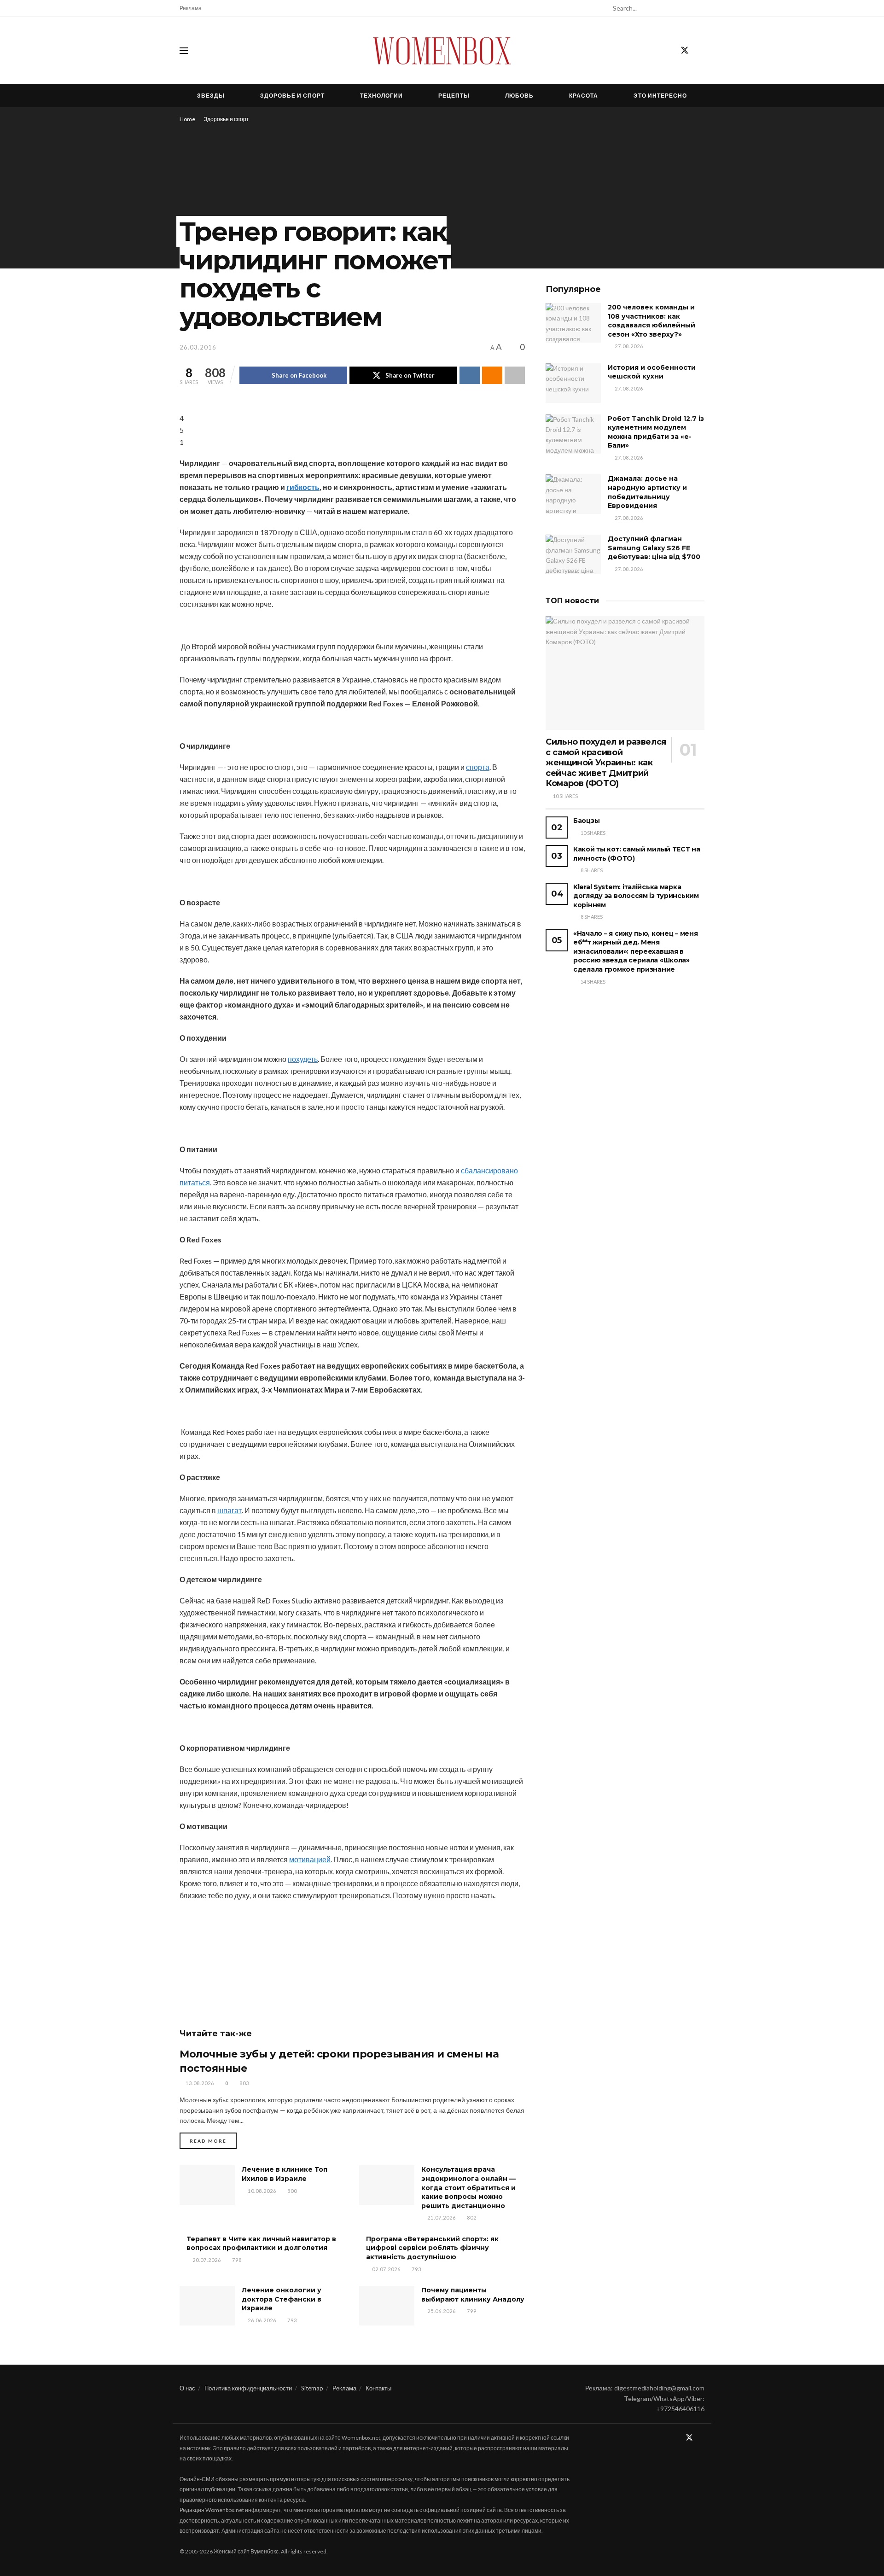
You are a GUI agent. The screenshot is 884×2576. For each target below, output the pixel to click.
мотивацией (310, 1859)
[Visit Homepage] (442, 51)
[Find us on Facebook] (668, 51)
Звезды (211, 96)
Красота (584, 96)
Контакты (378, 2388)
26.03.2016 (198, 347)
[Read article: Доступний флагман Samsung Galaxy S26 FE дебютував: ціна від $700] (573, 554)
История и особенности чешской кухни (652, 372)
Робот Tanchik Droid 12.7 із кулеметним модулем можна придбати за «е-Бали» (656, 432)
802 (471, 2218)
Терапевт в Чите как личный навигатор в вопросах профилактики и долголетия (261, 2244)
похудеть (303, 1059)
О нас (187, 2388)
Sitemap (312, 2388)
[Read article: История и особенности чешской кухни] (573, 383)
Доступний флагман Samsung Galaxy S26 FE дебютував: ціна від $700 (654, 548)
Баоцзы (586, 821)
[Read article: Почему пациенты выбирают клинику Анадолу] (387, 2306)
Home (187, 119)
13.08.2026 (199, 2083)
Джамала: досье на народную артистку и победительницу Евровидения (647, 492)
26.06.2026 (261, 2320)
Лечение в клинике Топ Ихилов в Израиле (285, 2174)
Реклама (191, 8)
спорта (478, 767)
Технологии (381, 96)
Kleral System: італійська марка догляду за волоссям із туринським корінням (636, 896)
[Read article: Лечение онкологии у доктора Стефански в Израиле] (207, 2306)
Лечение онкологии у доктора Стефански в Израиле (282, 2299)
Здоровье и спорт (292, 96)
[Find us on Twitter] (685, 51)
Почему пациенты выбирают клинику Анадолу (473, 2295)
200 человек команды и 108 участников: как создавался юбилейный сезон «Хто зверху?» (651, 321)
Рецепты (454, 96)
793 (416, 2269)
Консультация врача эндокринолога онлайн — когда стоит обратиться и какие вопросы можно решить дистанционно (468, 2187)
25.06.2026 (441, 2311)
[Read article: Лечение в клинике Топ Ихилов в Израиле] (207, 2185)
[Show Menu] (184, 51)
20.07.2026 (206, 2260)
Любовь (519, 96)
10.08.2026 (261, 2191)
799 (471, 2311)
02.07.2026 (386, 2269)
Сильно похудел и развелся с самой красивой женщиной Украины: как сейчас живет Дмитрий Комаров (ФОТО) (606, 763)
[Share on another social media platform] (515, 375)
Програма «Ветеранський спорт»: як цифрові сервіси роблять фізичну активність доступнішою (432, 2248)
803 (244, 2083)
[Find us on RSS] (701, 51)
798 (236, 2260)
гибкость (303, 487)
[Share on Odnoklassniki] (492, 375)
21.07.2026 (441, 2218)
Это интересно (660, 96)
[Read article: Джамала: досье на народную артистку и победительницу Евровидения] (573, 494)
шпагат (230, 1510)
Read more (213, 2141)
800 (291, 2191)
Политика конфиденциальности (248, 2388)
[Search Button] (699, 8)
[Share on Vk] (470, 375)
